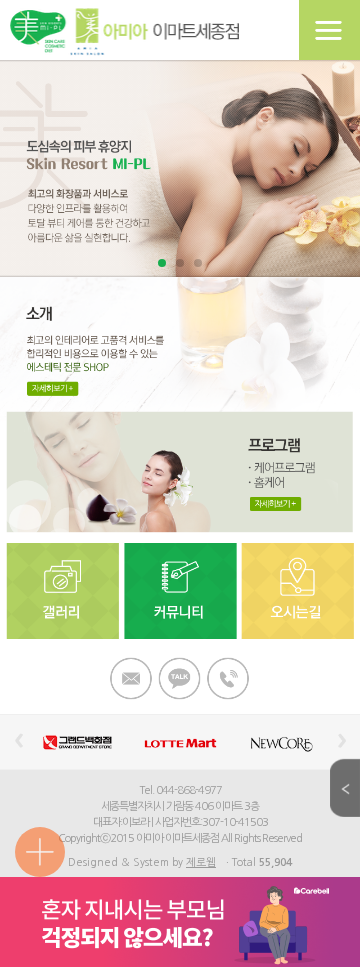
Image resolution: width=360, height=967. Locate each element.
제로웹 (201, 862)
